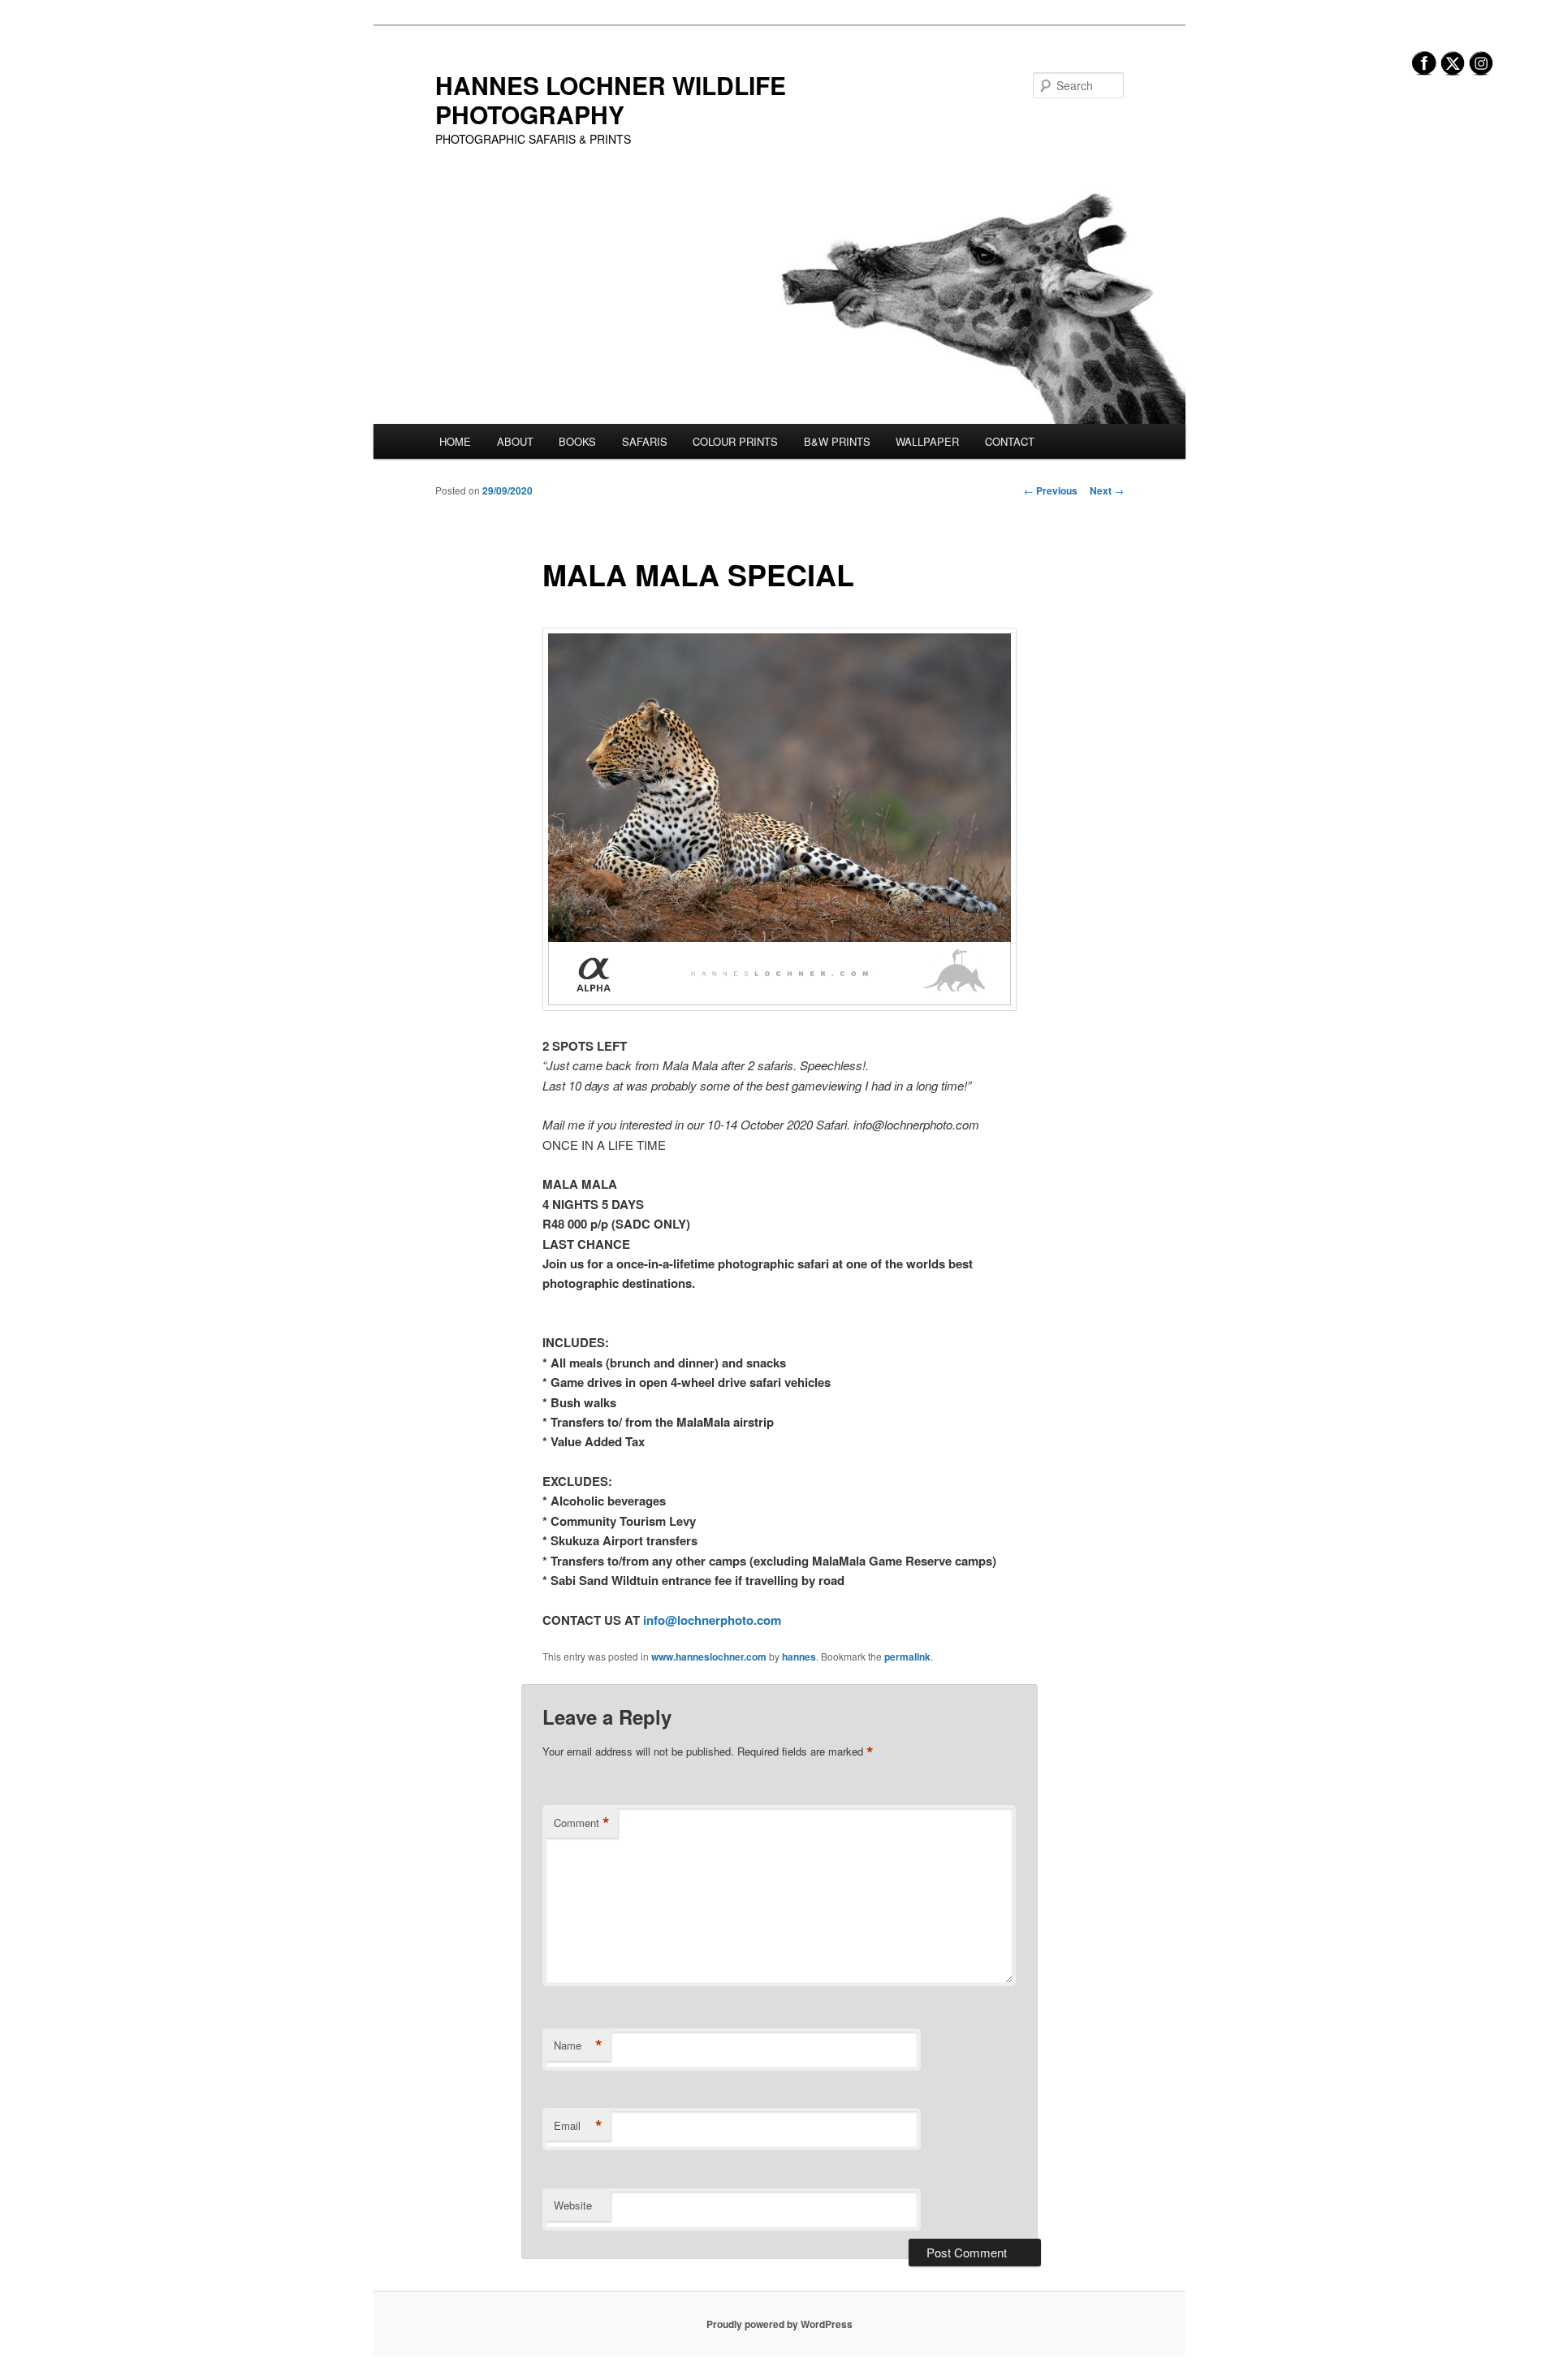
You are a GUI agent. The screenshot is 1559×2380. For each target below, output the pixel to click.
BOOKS (577, 441)
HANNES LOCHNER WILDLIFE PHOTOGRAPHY (611, 99)
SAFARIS (645, 441)
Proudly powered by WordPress (779, 2324)
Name (578, 2045)
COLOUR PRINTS (735, 441)
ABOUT (515, 441)
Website (573, 2205)
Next (1107, 490)
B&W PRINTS (837, 441)
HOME (455, 441)
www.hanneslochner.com (709, 1656)
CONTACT (1010, 441)
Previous (1051, 490)
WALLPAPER (927, 441)
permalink (907, 1656)
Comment (582, 1823)
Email (578, 2126)
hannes (799, 1656)
